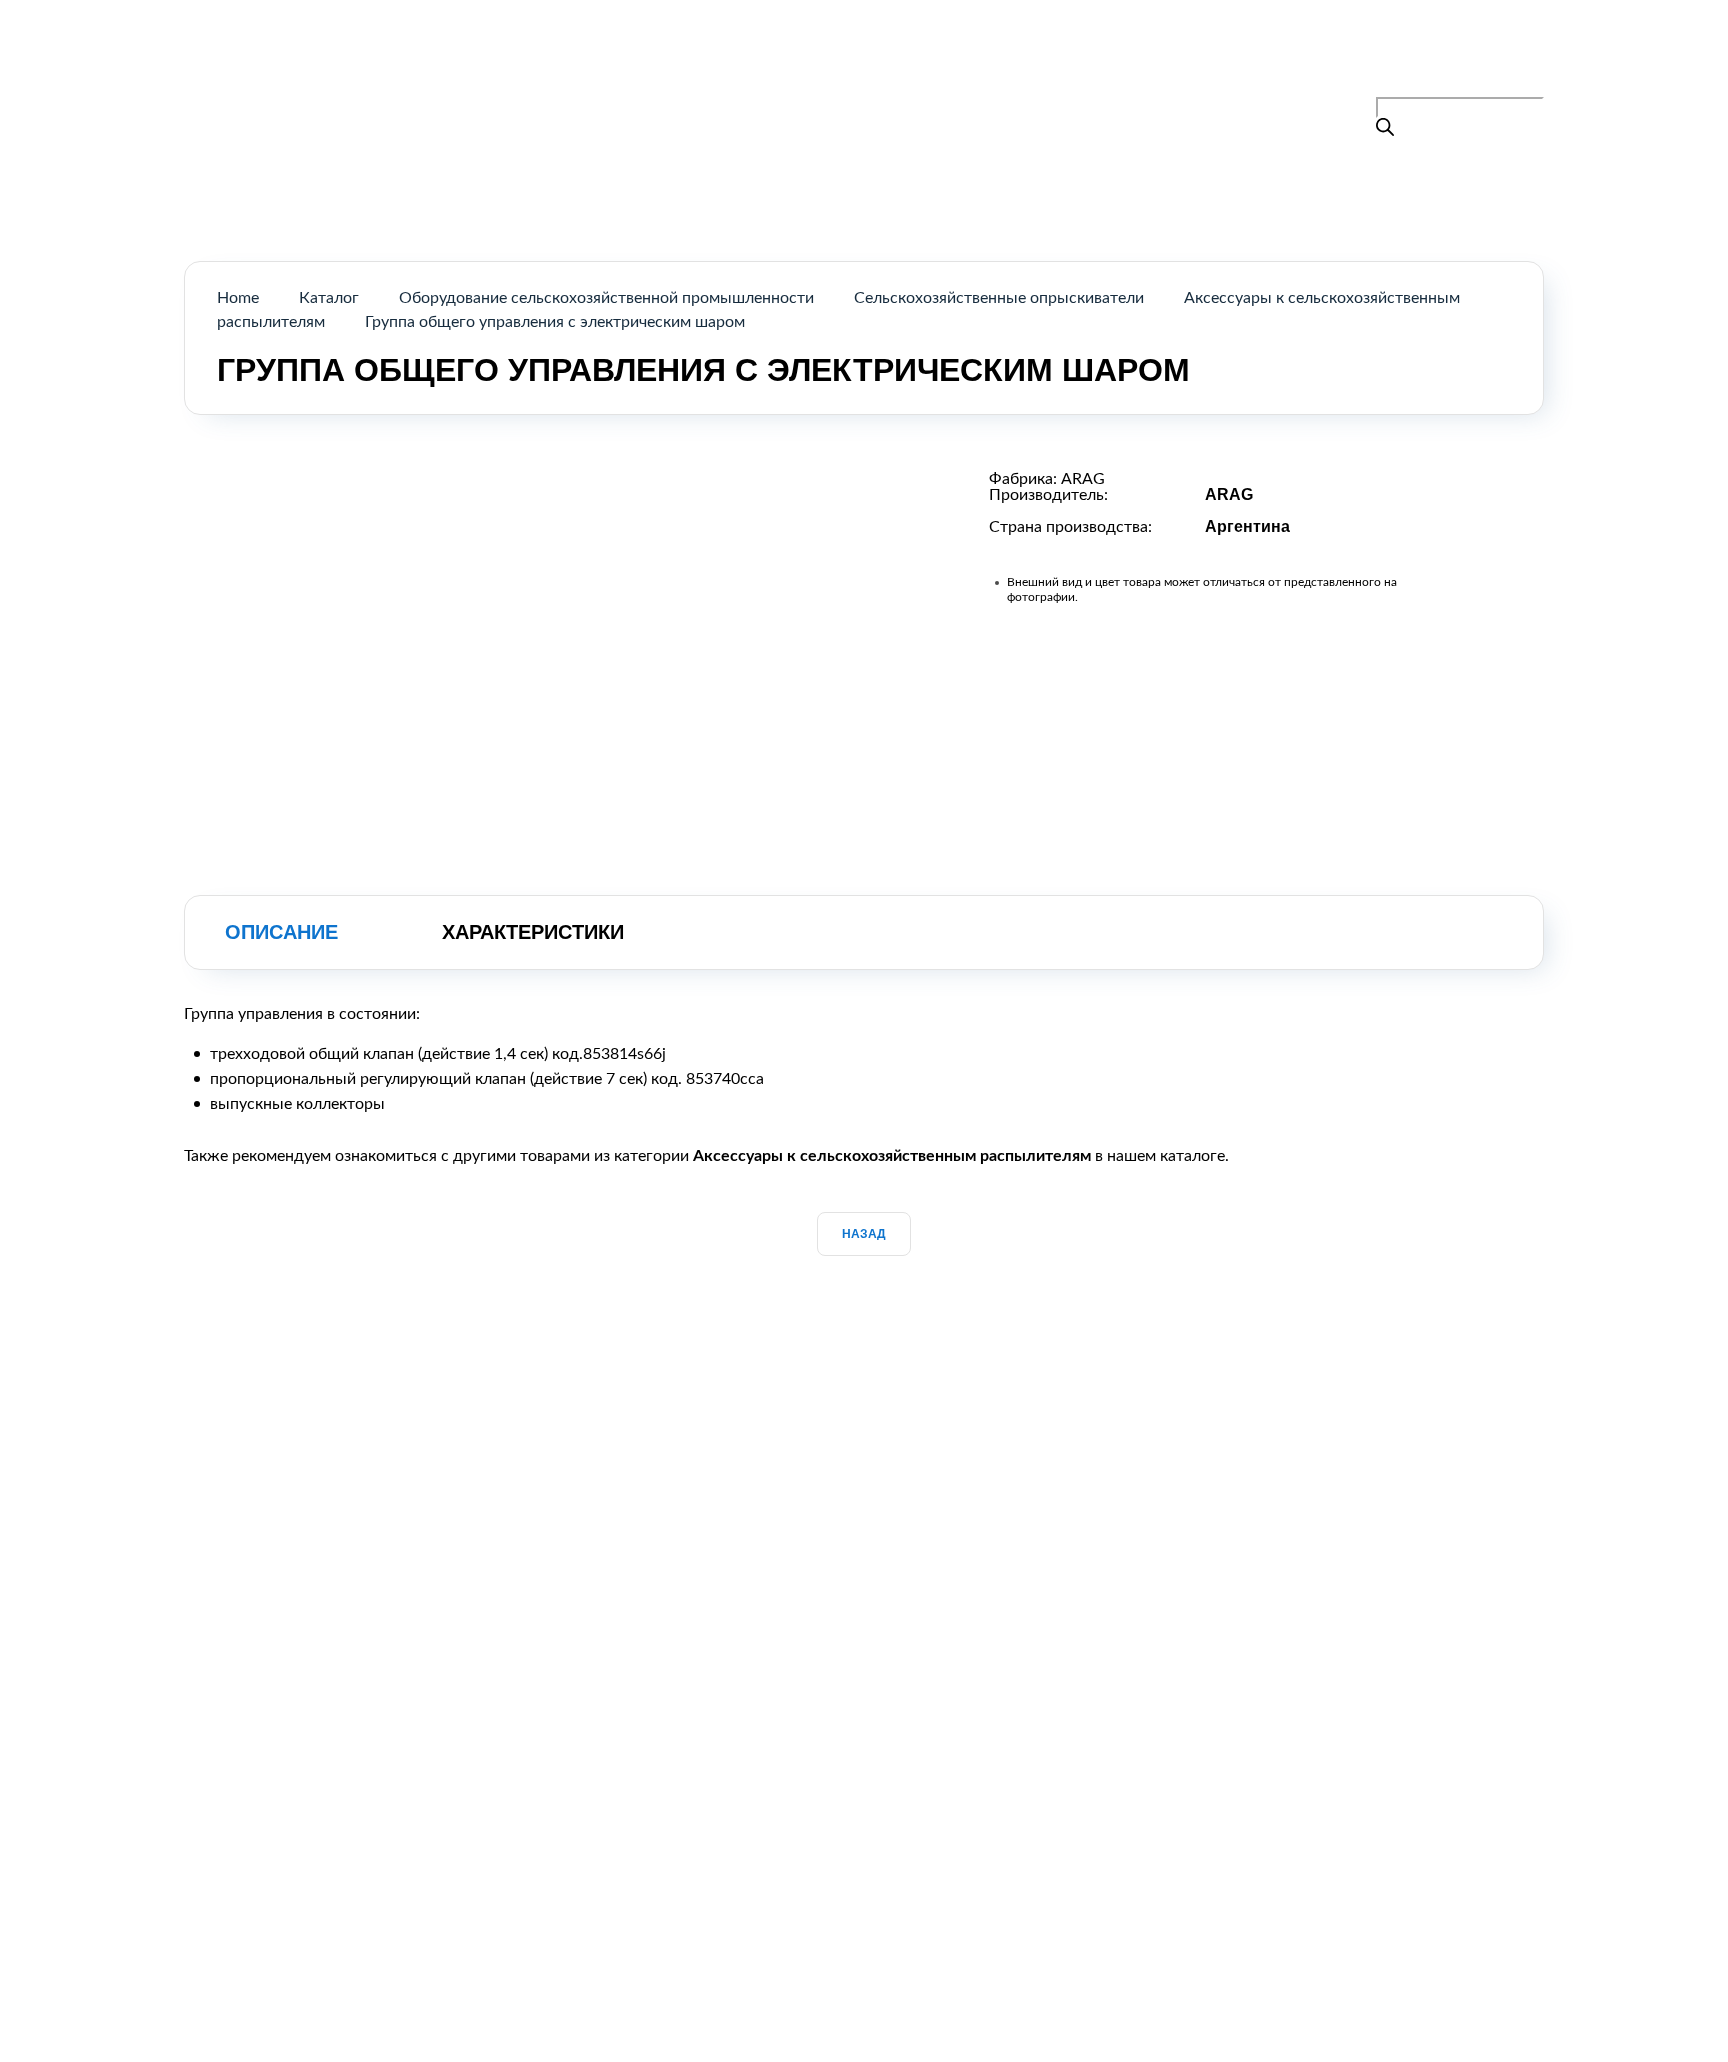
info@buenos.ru (1488, 85)
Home (238, 298)
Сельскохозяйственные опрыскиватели (999, 298)
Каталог (823, 64)
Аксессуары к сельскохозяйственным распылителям (892, 1156)
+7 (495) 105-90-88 (1455, 60)
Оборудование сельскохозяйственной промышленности (606, 298)
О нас (914, 64)
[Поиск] (1385, 129)
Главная (725, 64)
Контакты (1011, 64)
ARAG (1083, 479)
